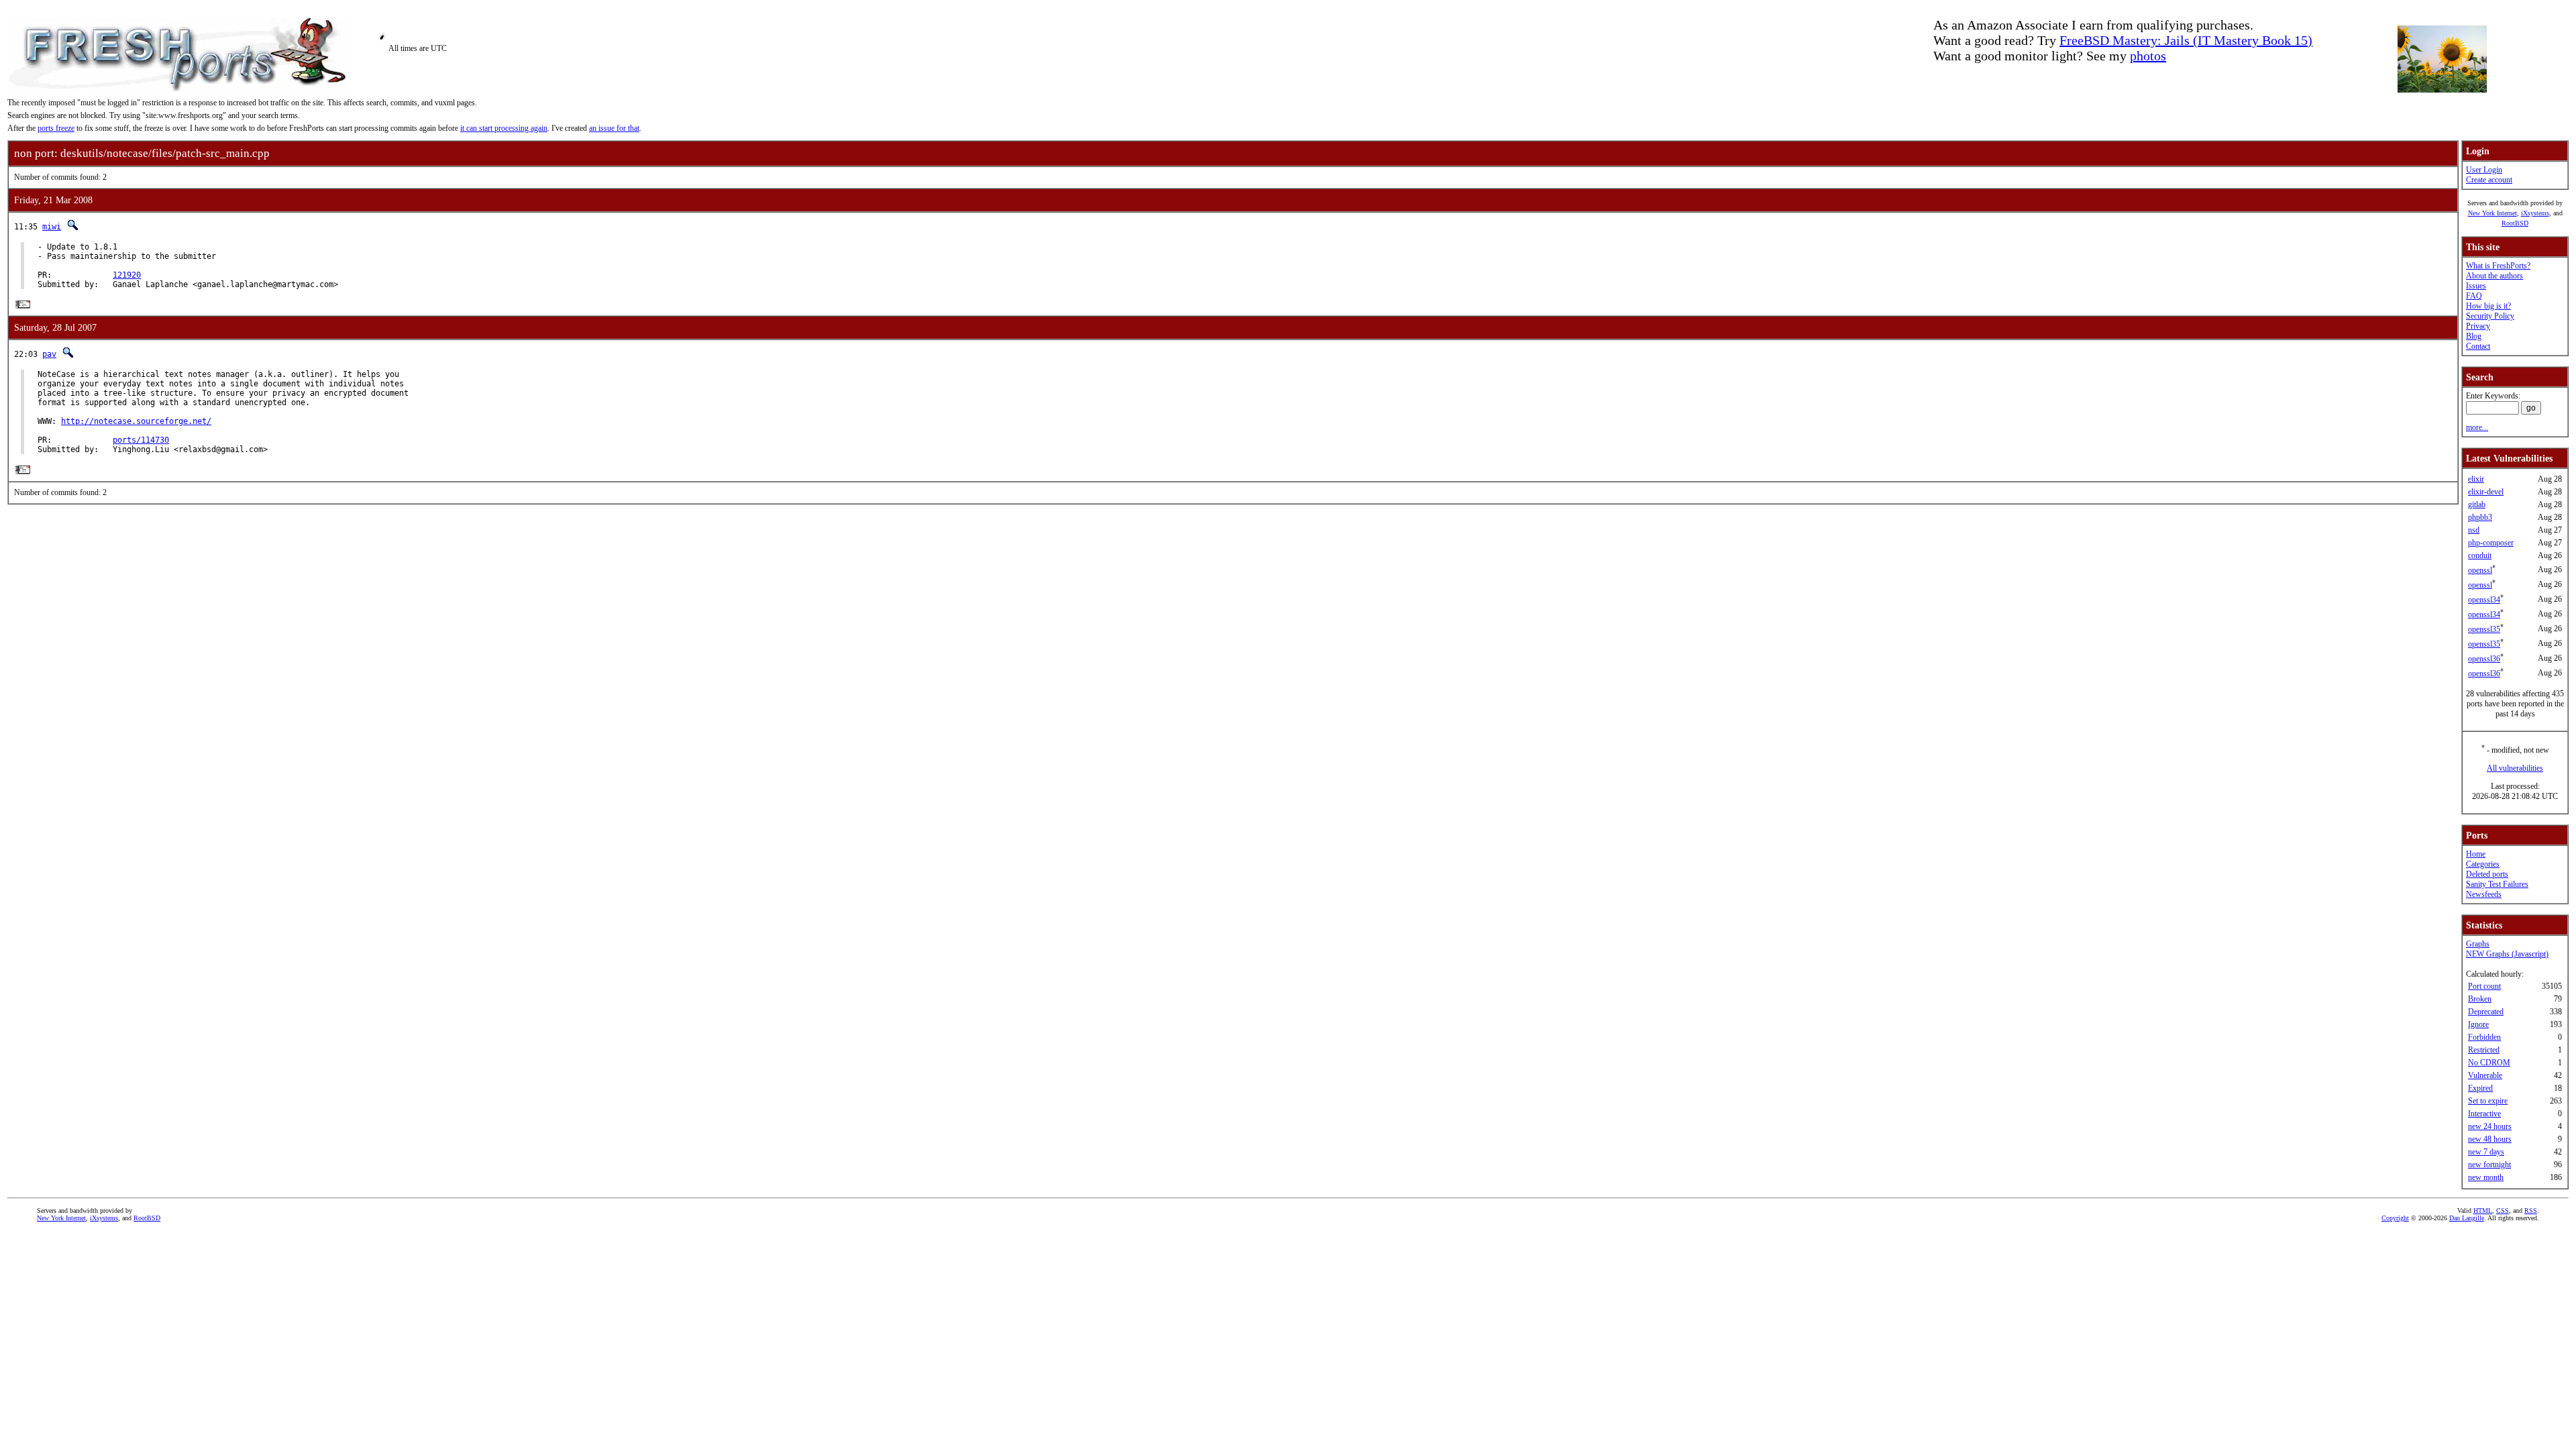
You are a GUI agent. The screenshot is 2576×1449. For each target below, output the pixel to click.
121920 (127, 275)
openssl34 (2484, 600)
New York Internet (2492, 213)
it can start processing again (504, 128)
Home (2476, 854)
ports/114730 (141, 440)
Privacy (2478, 326)
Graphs (2478, 944)
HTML (2483, 1211)
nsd (2474, 530)
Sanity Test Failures (2497, 884)
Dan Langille (2467, 1218)
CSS (2503, 1211)
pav (49, 354)
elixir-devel (2486, 492)
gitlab (2477, 504)
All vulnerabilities (2515, 768)
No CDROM (2489, 1063)
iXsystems (2535, 213)
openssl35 (2484, 629)
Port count (2484, 986)
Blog (2474, 336)
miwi (52, 227)
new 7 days (2486, 1152)
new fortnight (2489, 1165)
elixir (2476, 479)
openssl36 (2484, 659)
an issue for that (614, 128)
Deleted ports (2487, 874)
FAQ (2474, 296)
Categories (2483, 864)
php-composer (2491, 543)
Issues (2476, 286)
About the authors (2494, 276)
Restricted (2484, 1050)
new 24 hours (2490, 1126)
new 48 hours (2490, 1139)
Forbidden (2484, 1037)
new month (2486, 1177)
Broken (2480, 999)
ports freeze (56, 128)
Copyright (2395, 1218)
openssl (2480, 570)
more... (2477, 427)
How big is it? (2488, 306)
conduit (2480, 555)
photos (2148, 56)
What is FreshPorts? (2498, 266)
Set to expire (2488, 1101)
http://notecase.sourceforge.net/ (136, 421)
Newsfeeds (2484, 894)
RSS (2531, 1211)
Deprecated (2486, 1012)
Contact (2478, 346)
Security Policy (2490, 316)
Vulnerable (2485, 1075)
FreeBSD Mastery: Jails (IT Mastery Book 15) (2186, 40)
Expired (2480, 1088)
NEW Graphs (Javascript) (2507, 954)
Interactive (2484, 1114)
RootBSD (2515, 223)
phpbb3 (2480, 517)
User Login (2484, 170)
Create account (2489, 180)
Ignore (2478, 1024)
